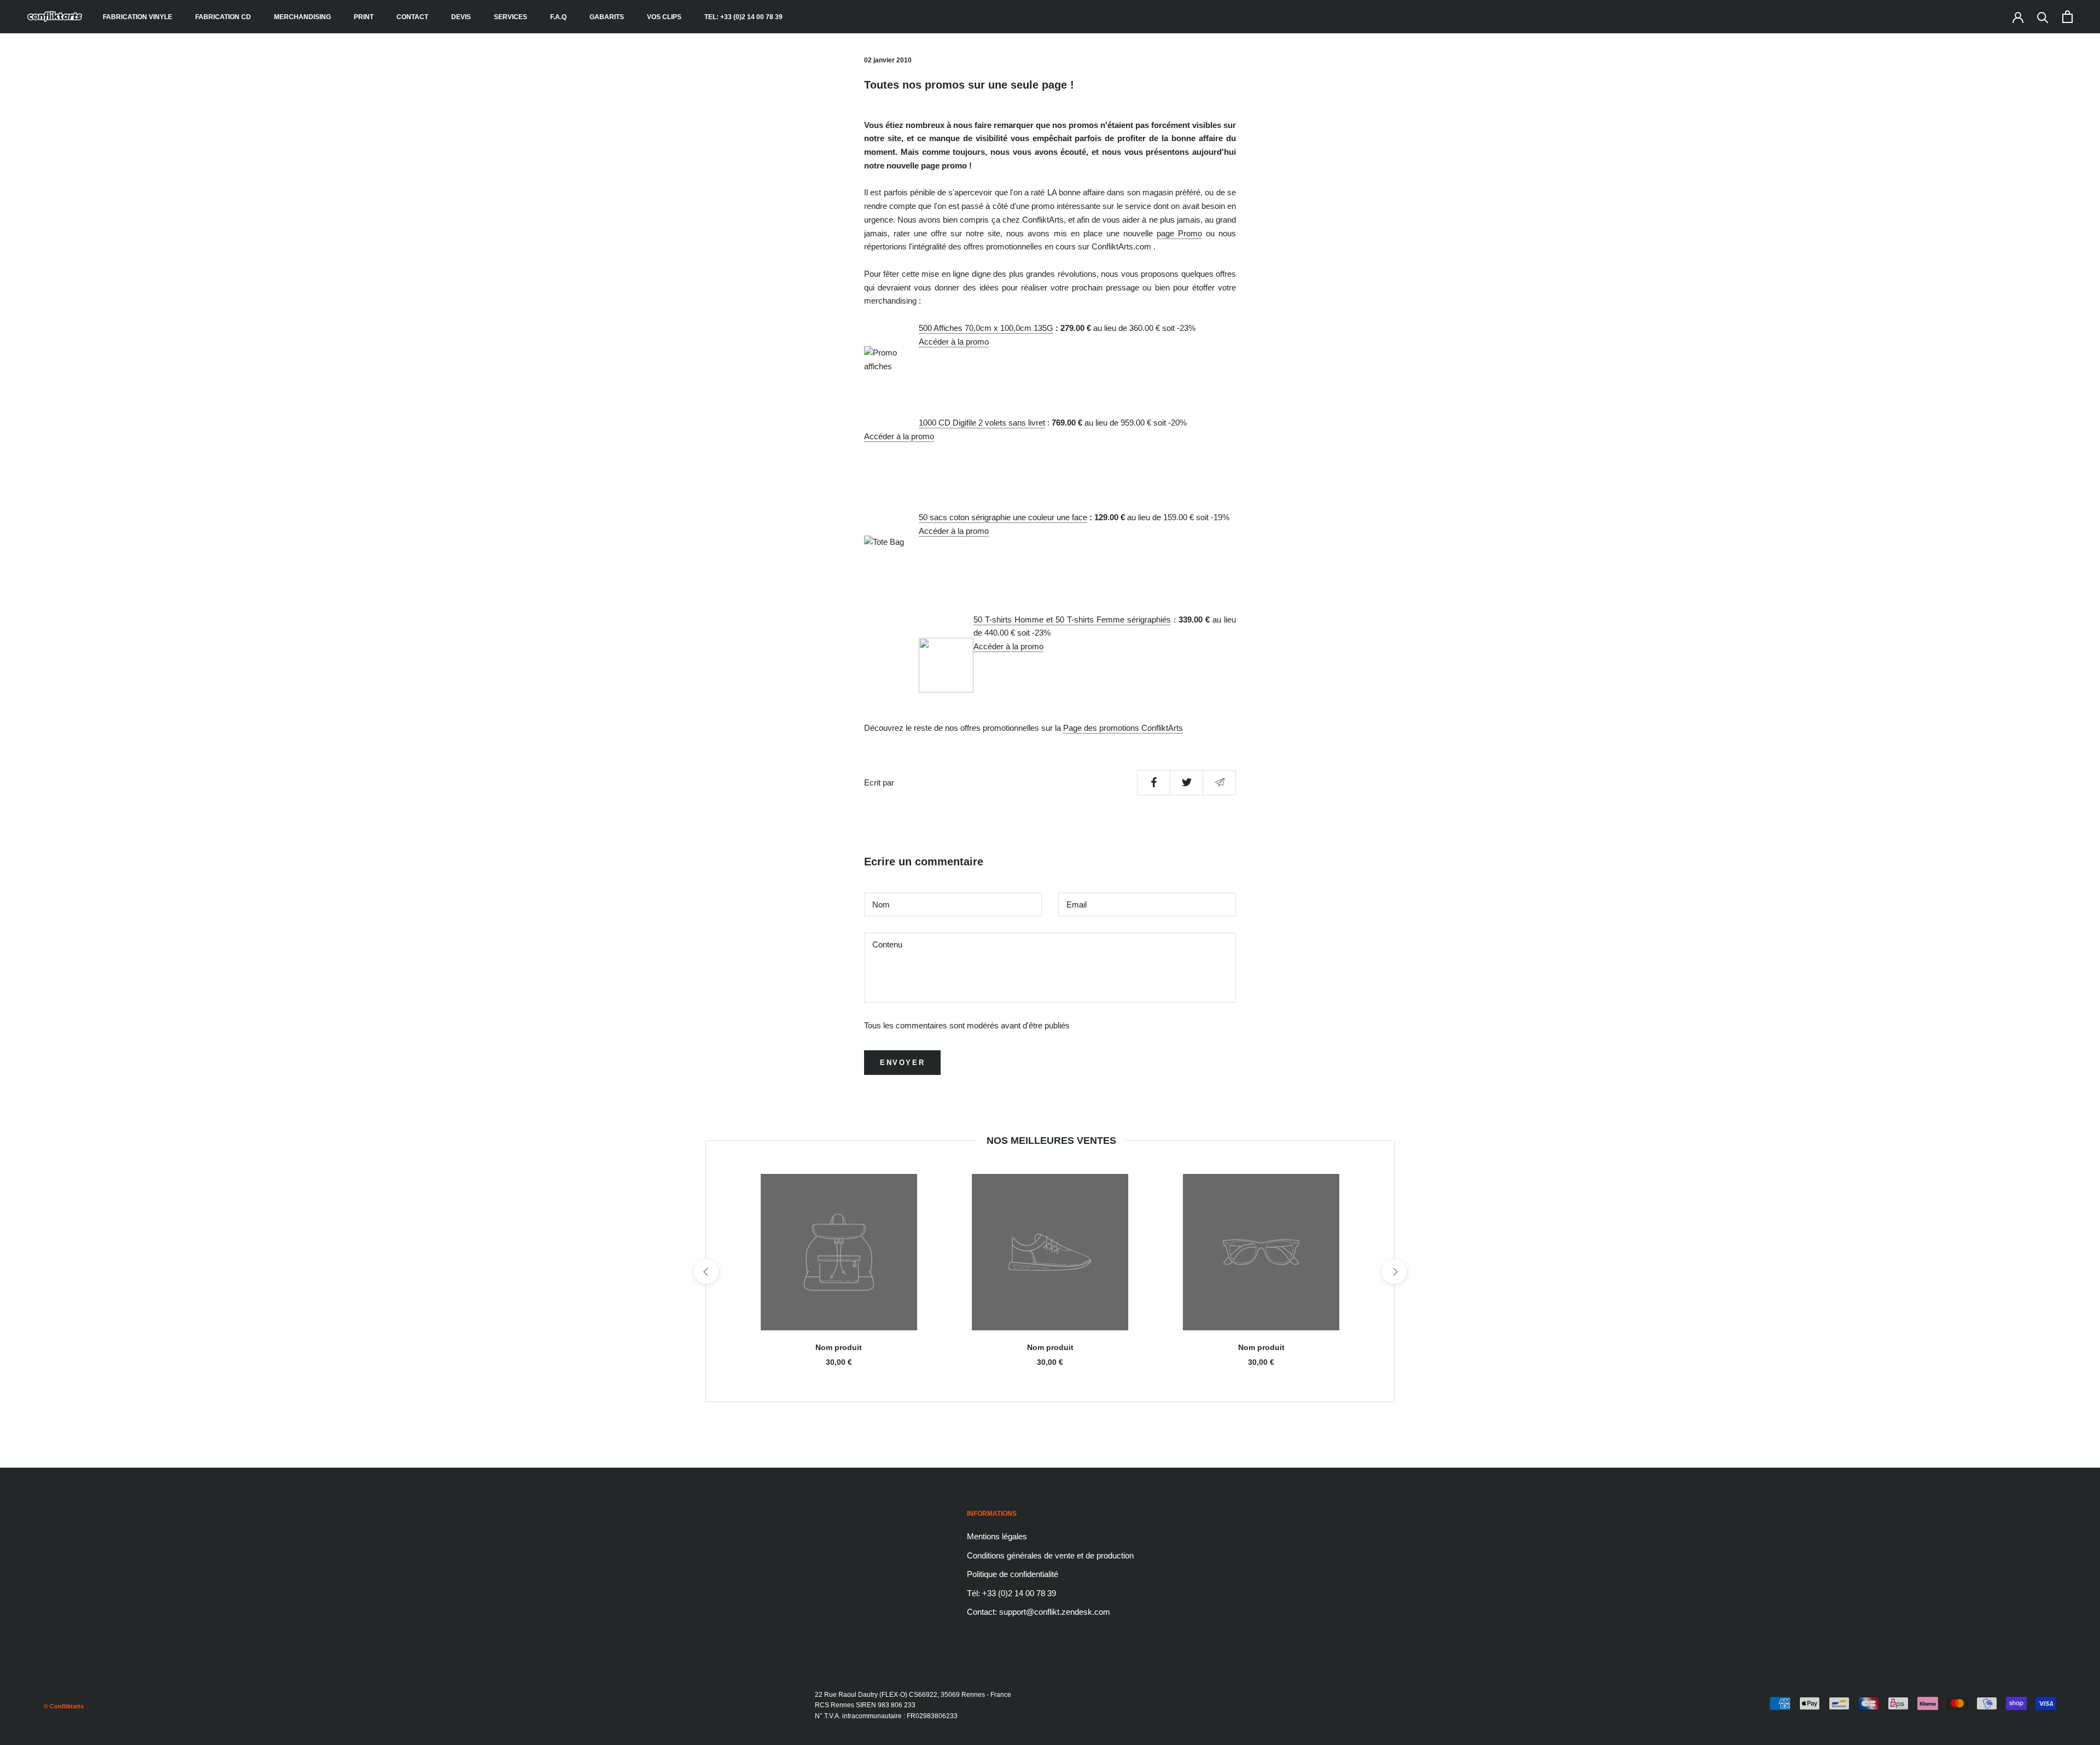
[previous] (706, 1272)
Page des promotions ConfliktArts (1123, 728)
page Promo (1179, 233)
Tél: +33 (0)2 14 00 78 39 (1011, 1593)
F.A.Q (558, 17)
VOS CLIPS (664, 17)
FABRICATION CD (223, 17)
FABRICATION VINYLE (138, 17)
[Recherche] (2043, 17)
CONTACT (412, 17)
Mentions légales (997, 1536)
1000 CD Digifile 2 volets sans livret (982, 423)
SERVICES (511, 17)
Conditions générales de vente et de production (1050, 1555)
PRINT (364, 17)
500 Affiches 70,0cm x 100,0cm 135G (986, 328)
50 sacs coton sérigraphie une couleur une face (1003, 517)
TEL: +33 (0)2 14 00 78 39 (743, 17)
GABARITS (607, 17)
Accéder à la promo (954, 342)
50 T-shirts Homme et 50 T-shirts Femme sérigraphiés (1072, 620)
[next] (1394, 1272)
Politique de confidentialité (1013, 1574)
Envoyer (902, 1063)
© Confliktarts (64, 1706)
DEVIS (461, 17)
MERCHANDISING (302, 17)
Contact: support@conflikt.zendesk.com (1039, 1612)
